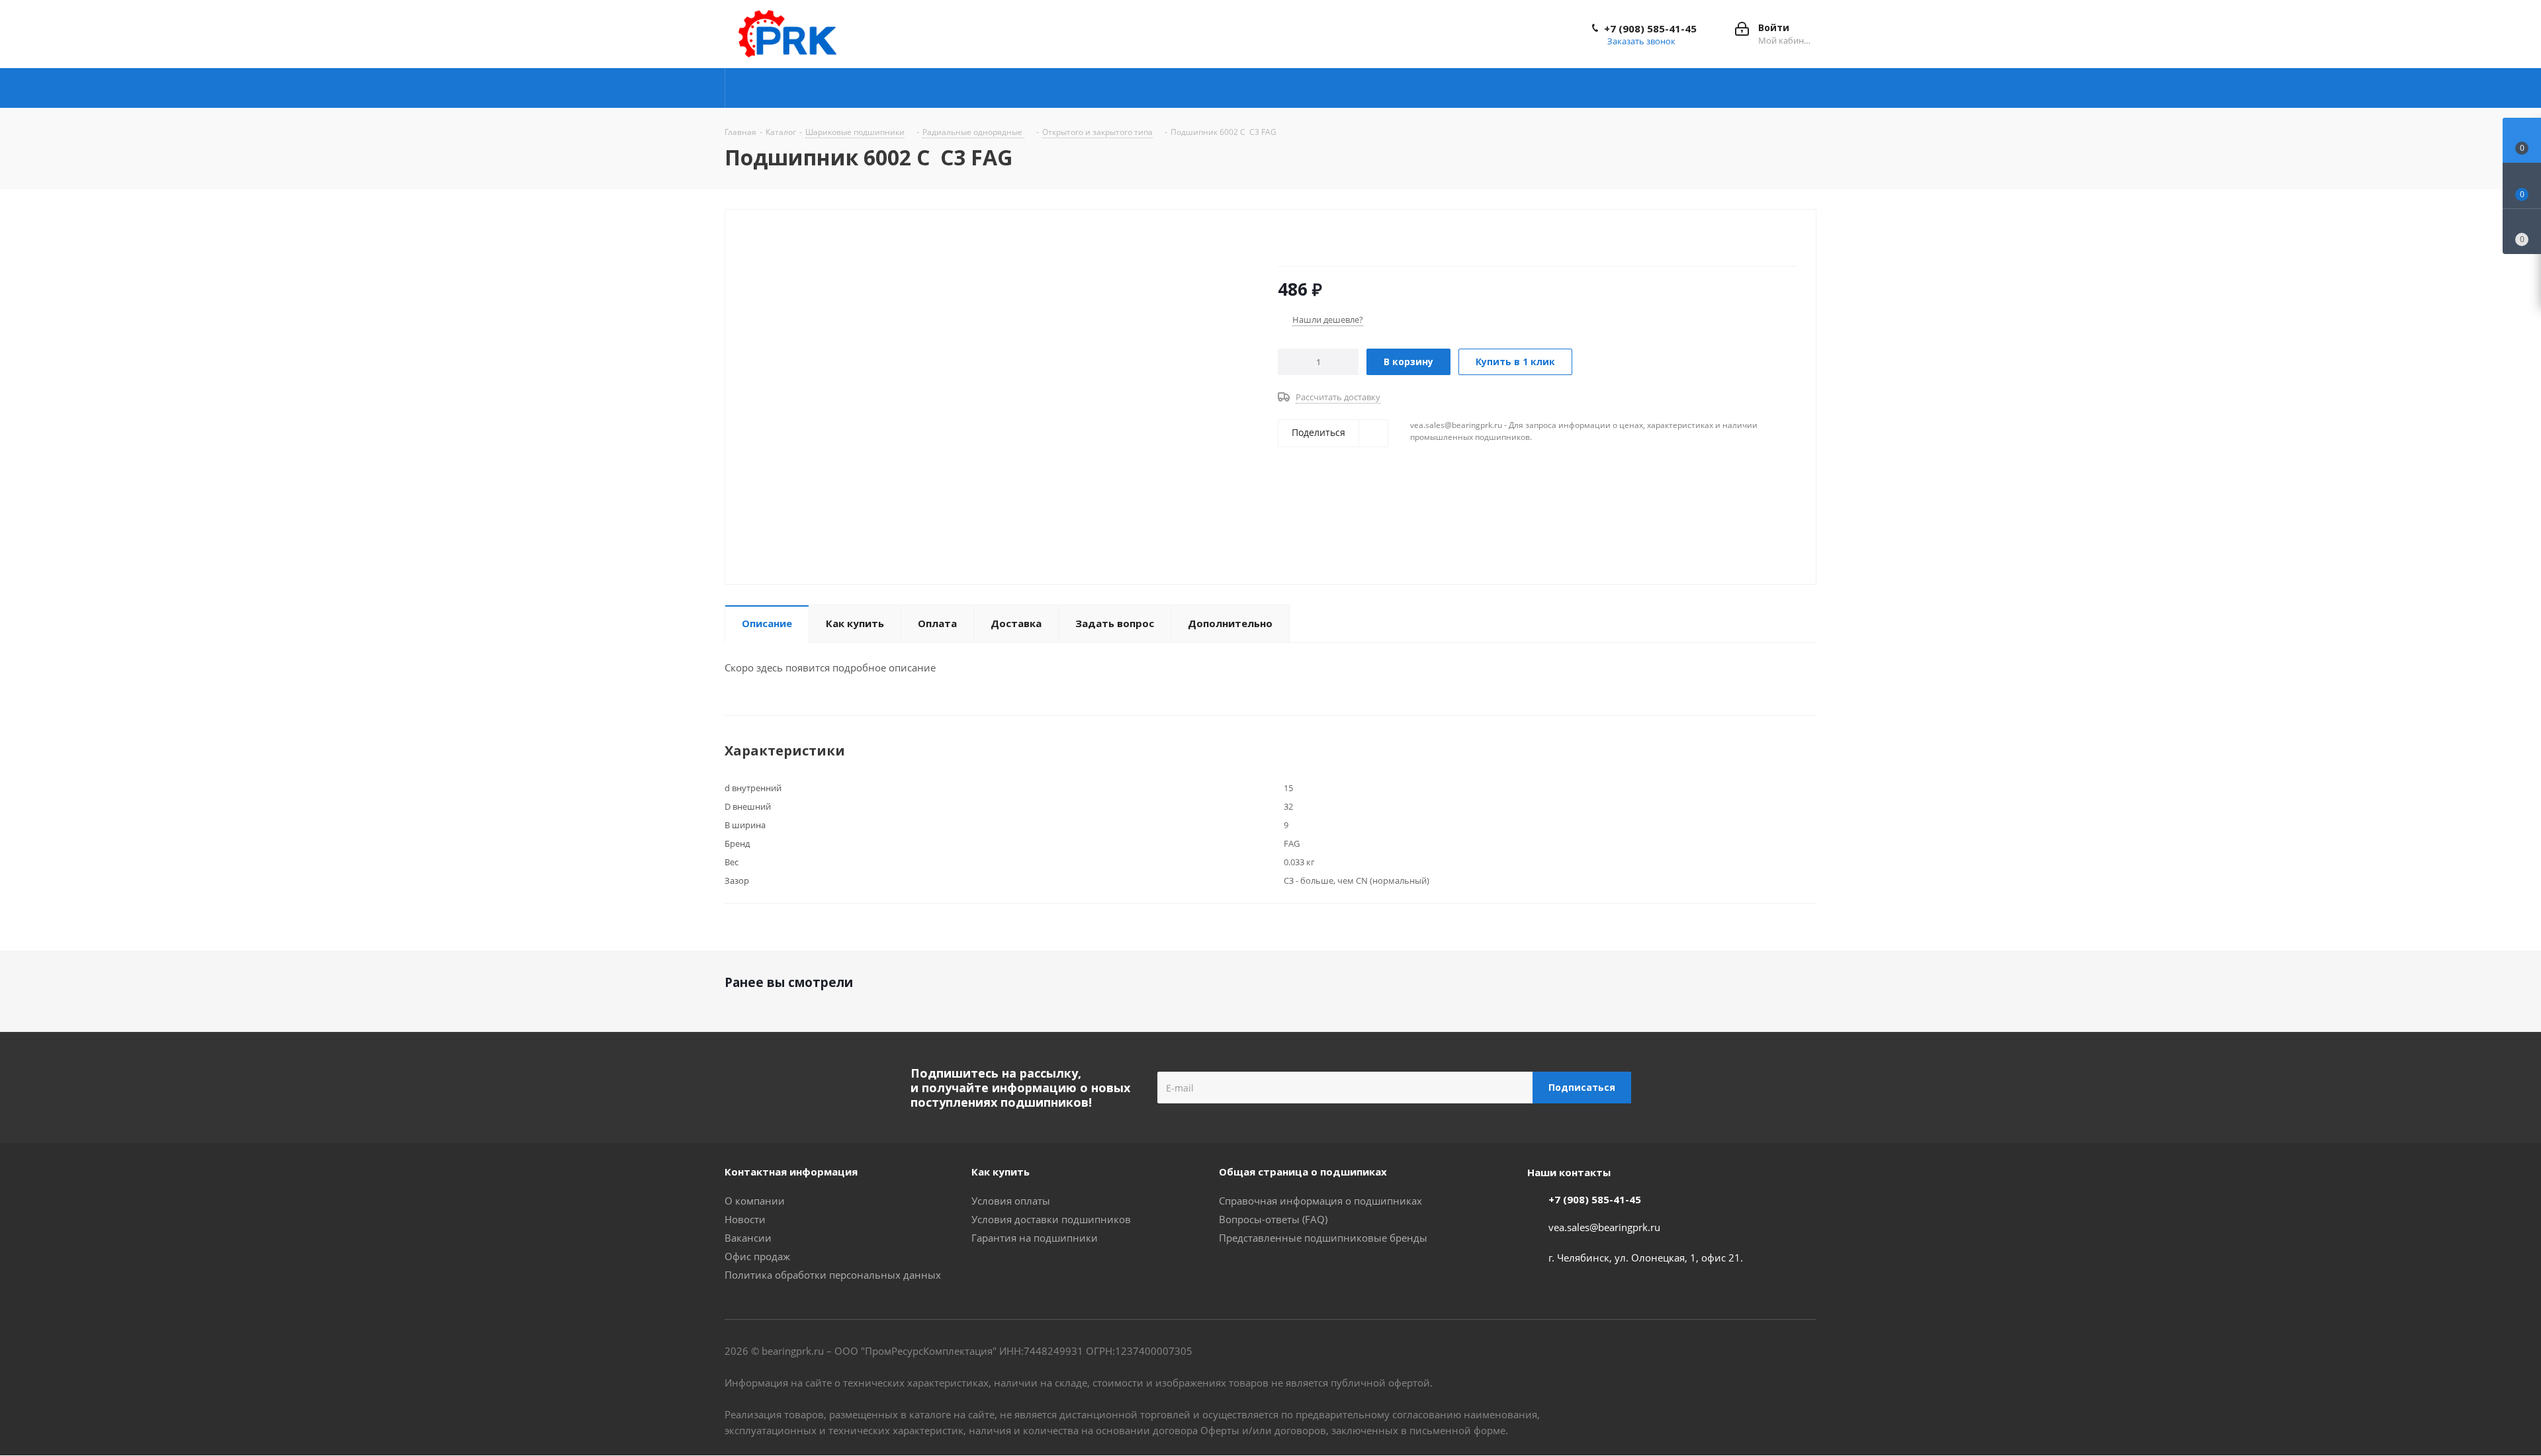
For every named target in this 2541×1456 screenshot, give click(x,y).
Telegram (1740, 1352)
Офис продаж (757, 1256)
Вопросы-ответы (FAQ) (1273, 1219)
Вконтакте (1707, 1352)
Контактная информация (791, 1172)
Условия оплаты (1011, 1201)
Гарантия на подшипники (1035, 1238)
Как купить (1001, 1172)
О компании (755, 1201)
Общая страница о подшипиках (1303, 1172)
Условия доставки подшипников (1051, 1219)
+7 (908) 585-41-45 (1650, 28)
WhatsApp (1806, 1352)
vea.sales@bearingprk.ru (1604, 1227)
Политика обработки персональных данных (833, 1275)
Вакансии (748, 1238)
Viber (1773, 1352)
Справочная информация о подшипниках (1320, 1201)
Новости (745, 1219)
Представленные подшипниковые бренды (1323, 1238)
